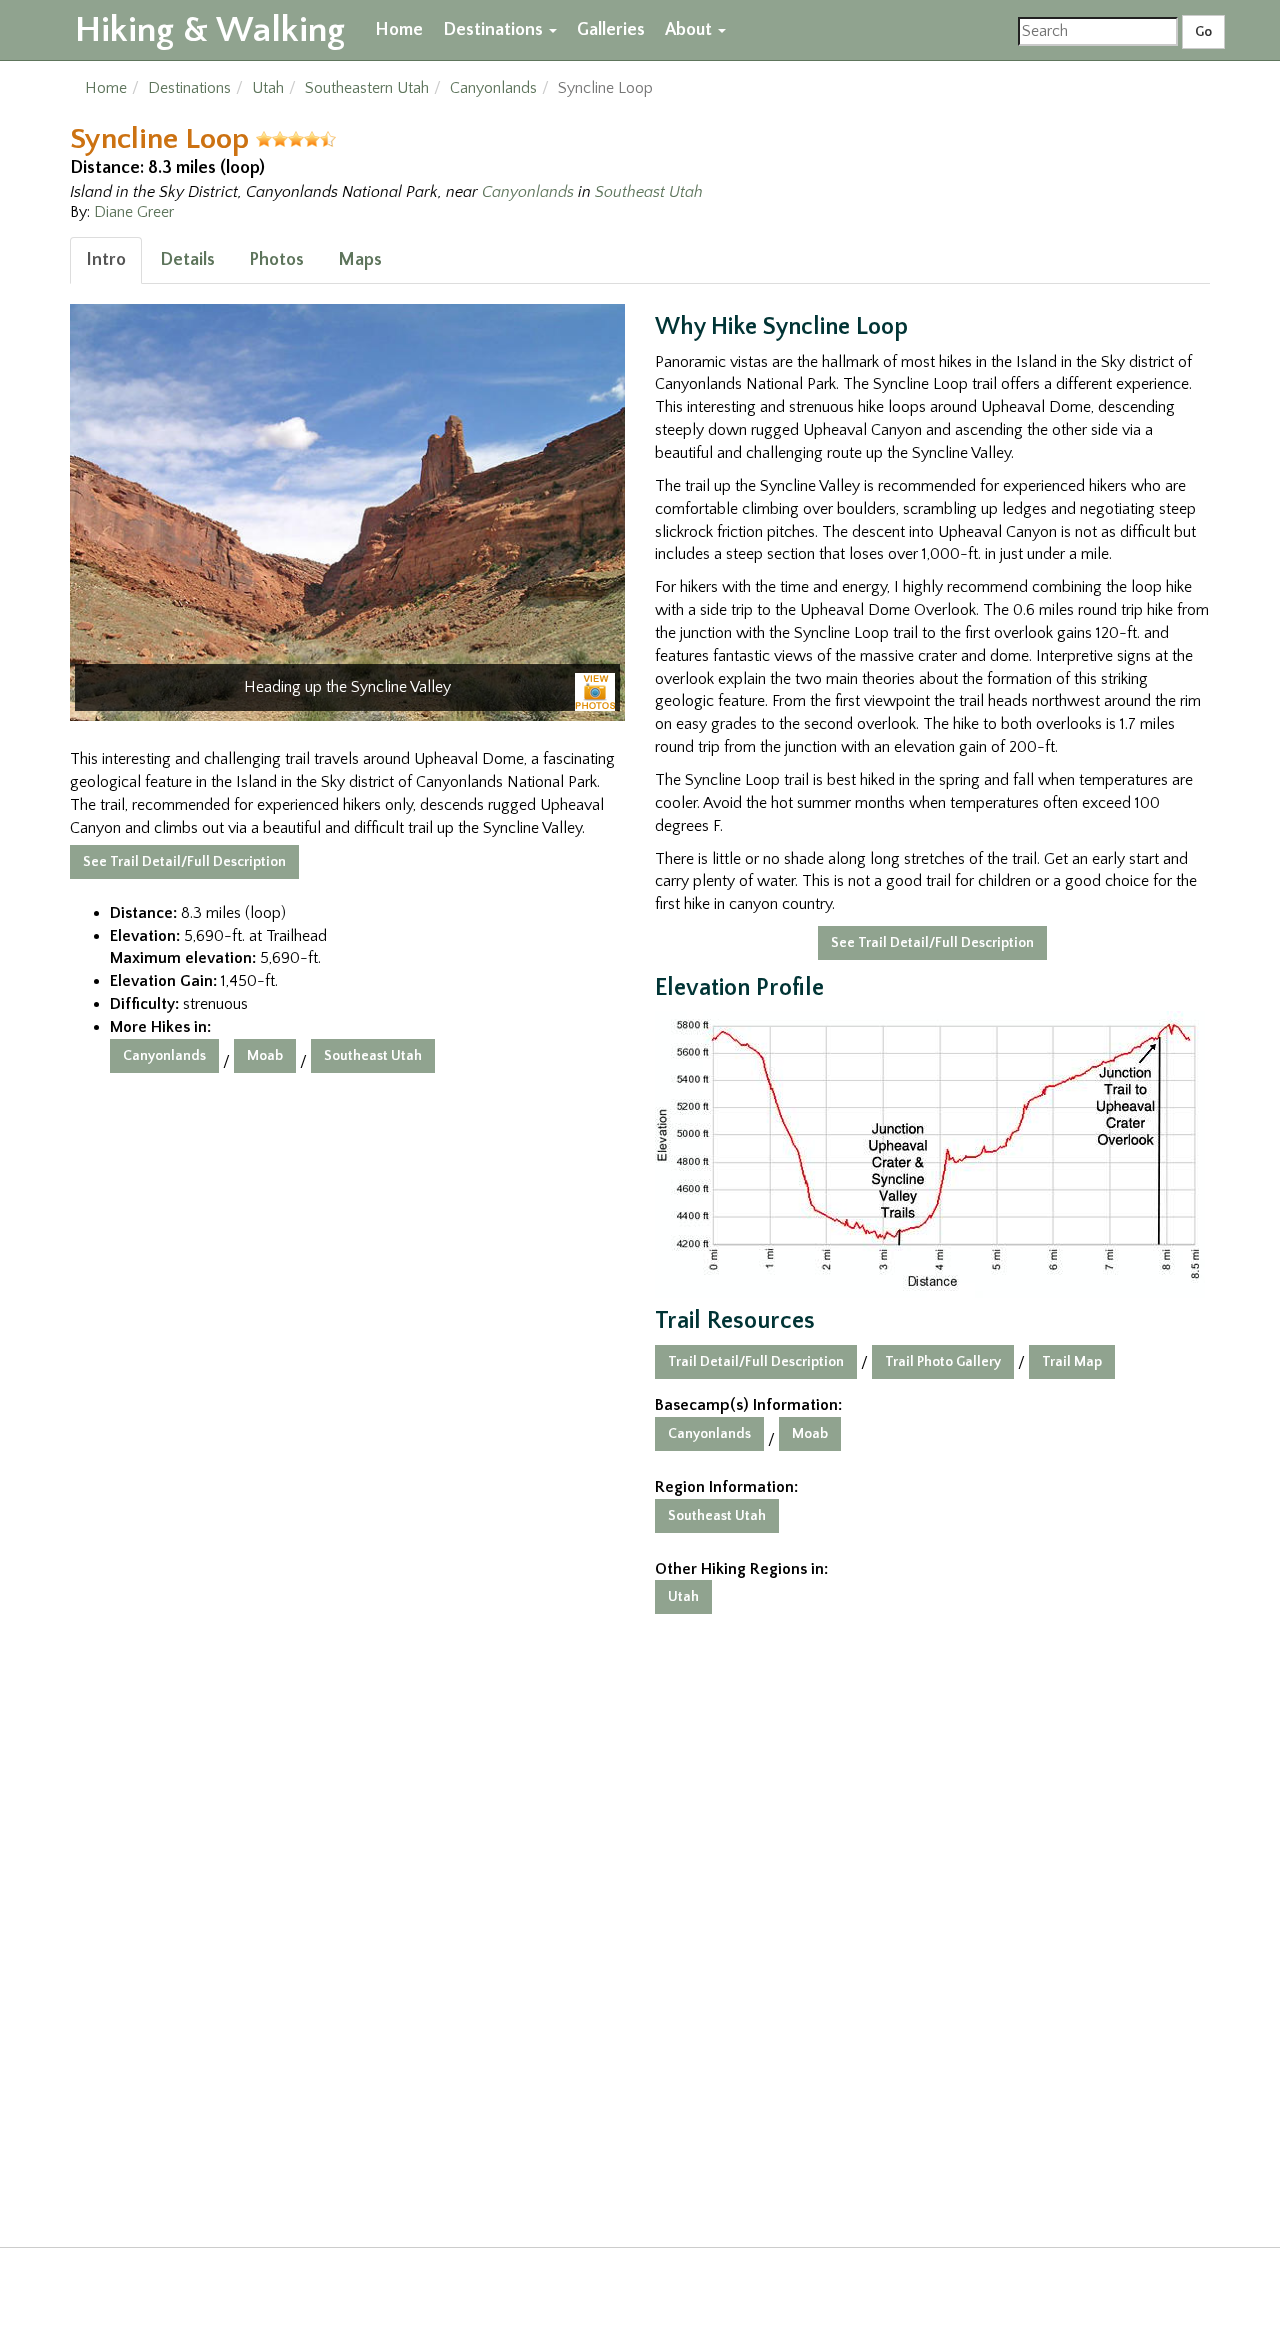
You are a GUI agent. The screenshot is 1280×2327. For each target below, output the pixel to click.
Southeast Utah (649, 192)
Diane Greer (134, 212)
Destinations (495, 30)
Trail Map (1072, 1362)
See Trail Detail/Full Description (184, 862)
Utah (268, 88)
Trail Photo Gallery (943, 1362)
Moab (265, 1056)
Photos (276, 260)
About (690, 30)
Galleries (611, 30)
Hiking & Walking (210, 30)
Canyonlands (493, 88)
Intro (106, 260)
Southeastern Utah (367, 88)
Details (187, 260)
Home (399, 30)
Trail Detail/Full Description (756, 1362)
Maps (360, 260)
